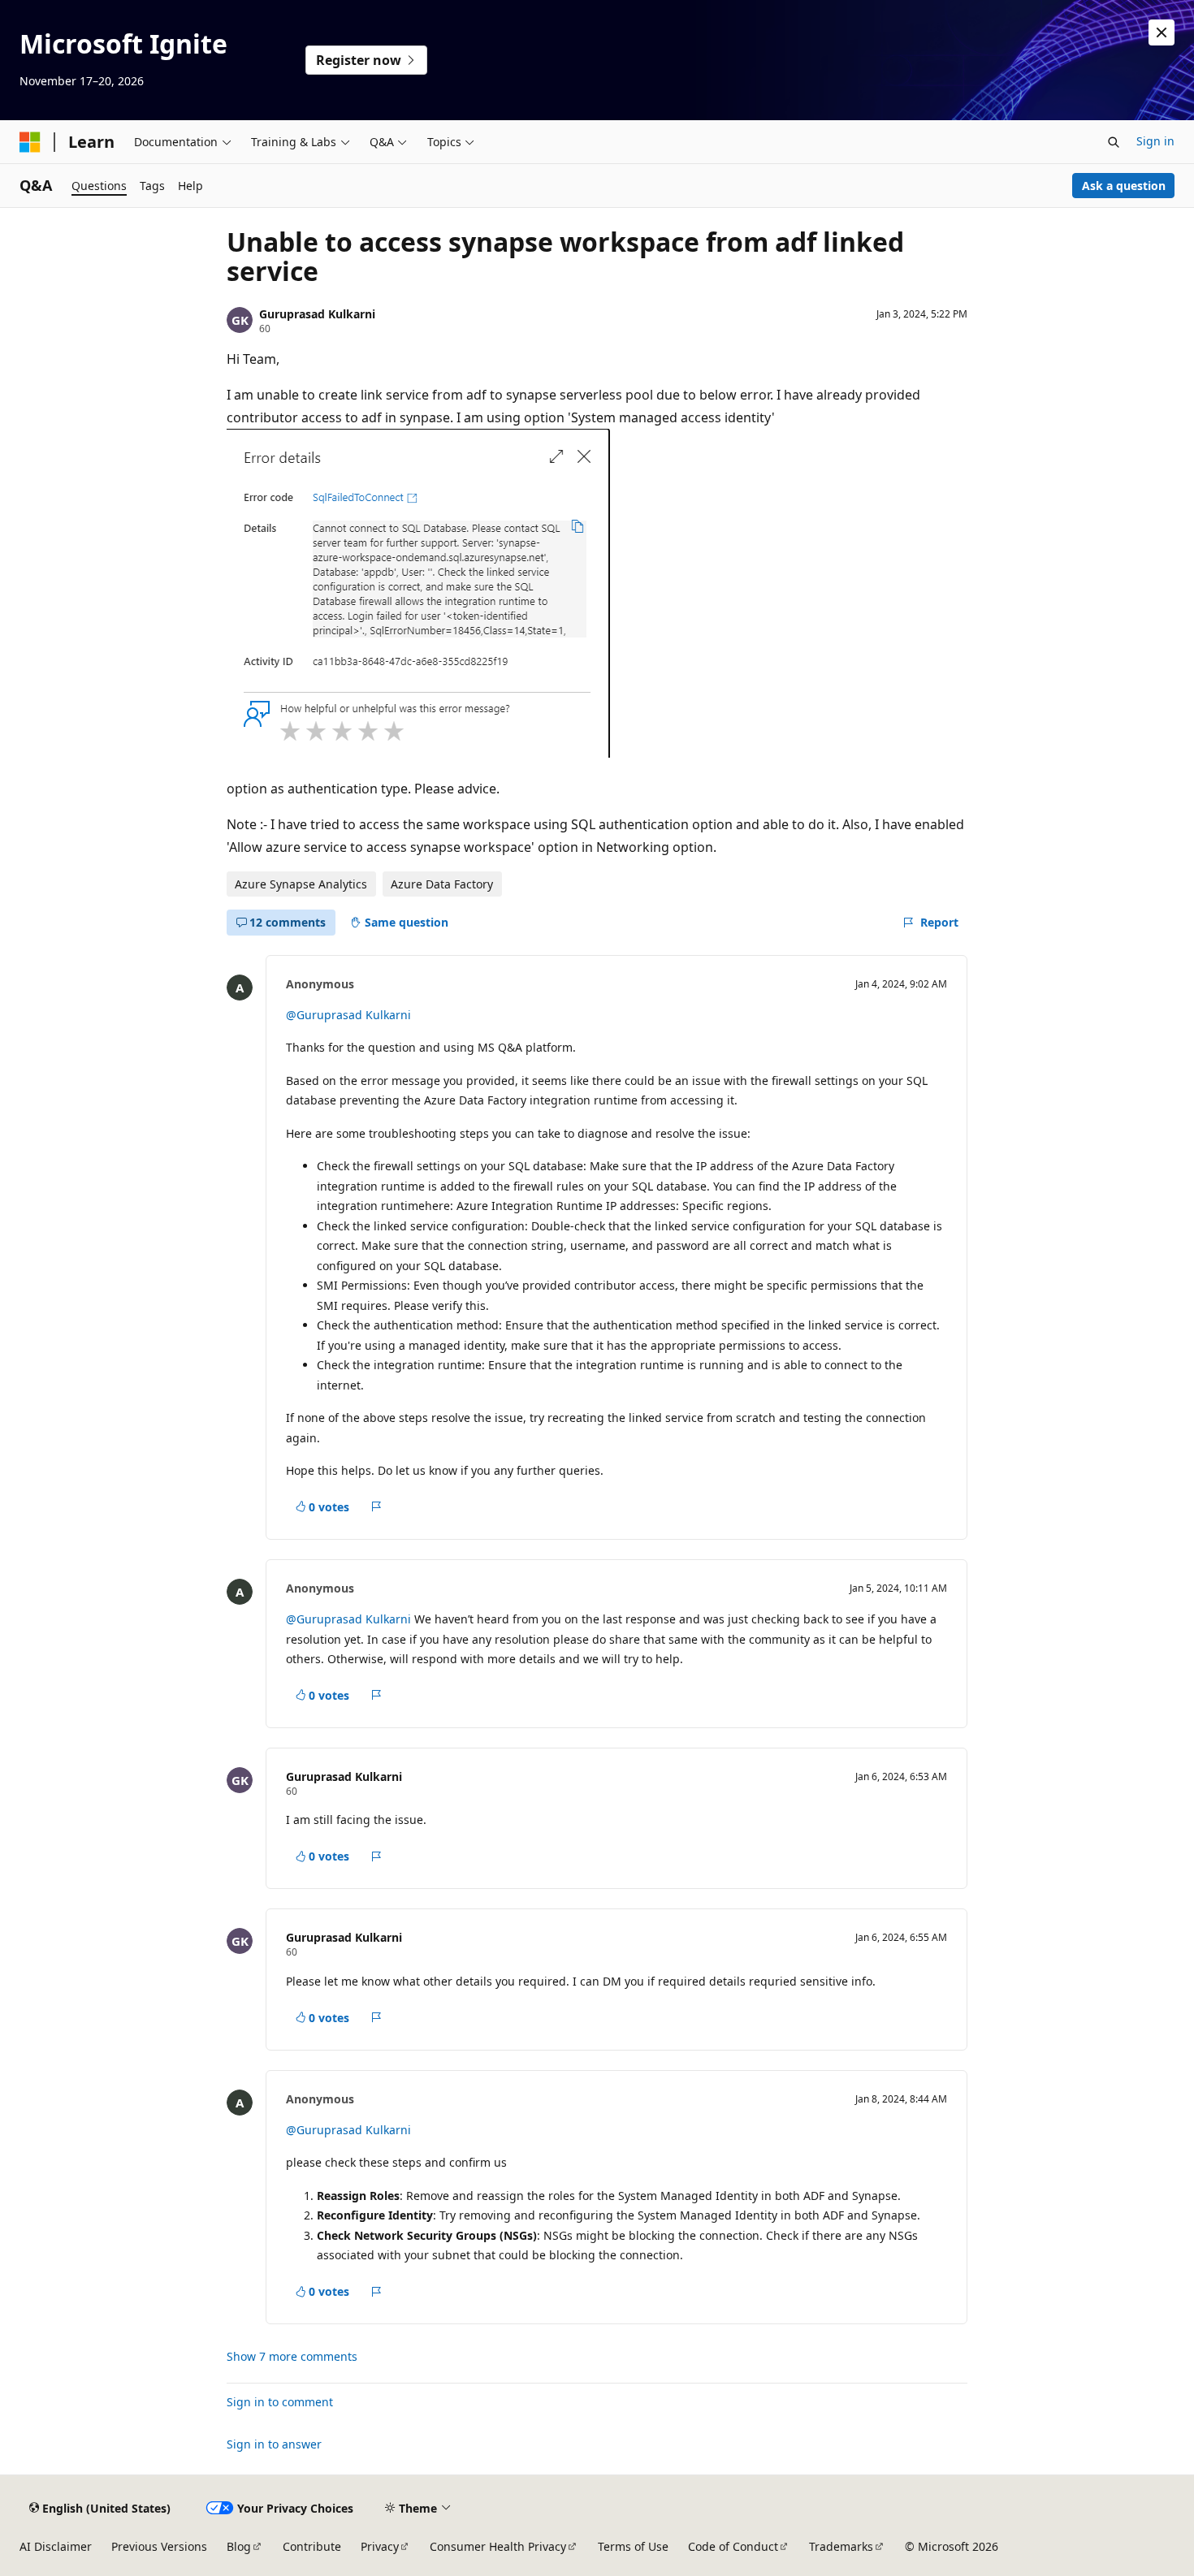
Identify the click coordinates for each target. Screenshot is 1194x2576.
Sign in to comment (280, 2402)
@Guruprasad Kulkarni (348, 1015)
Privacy (380, 2546)
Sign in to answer (274, 2444)
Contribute (312, 2546)
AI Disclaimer (56, 2546)
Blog (239, 2546)
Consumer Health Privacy (498, 2546)
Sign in (1155, 141)
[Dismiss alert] (1162, 32)
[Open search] (1114, 142)
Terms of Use (633, 2546)
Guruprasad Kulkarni (317, 314)
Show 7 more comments (292, 2357)
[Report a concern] (376, 1507)
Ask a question (1124, 186)
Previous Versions (159, 2546)
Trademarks (841, 2546)
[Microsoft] (30, 142)
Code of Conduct (733, 2546)
